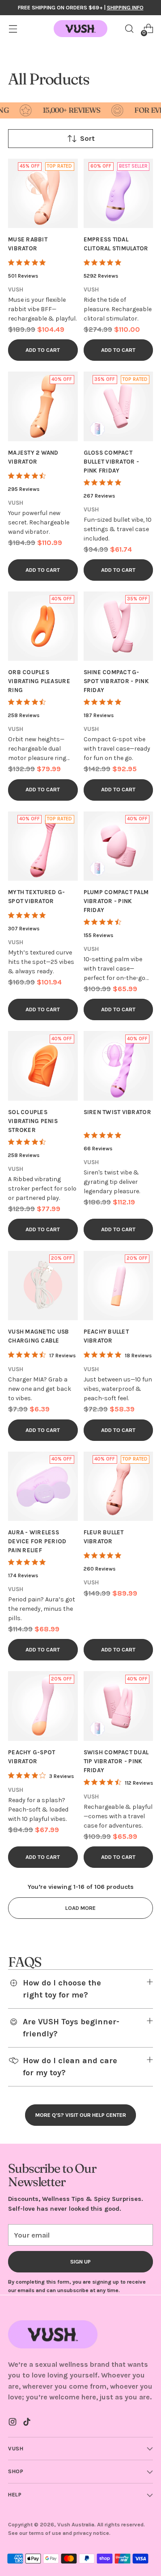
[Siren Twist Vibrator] (119, 1066)
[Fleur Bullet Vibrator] (119, 1486)
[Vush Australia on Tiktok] (28, 2423)
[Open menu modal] (13, 29)
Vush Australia (76, 2524)
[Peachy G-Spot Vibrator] (43, 1706)
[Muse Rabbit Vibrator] (43, 194)
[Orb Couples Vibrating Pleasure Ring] (43, 626)
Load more (80, 1908)
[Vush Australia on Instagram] (13, 2423)
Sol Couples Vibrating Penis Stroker (33, 1121)
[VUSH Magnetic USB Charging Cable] (43, 1286)
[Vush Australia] (80, 29)
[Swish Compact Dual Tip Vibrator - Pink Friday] (119, 1706)
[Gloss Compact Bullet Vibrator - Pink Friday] (119, 406)
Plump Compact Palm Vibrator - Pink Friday (116, 901)
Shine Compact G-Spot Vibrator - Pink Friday (116, 681)
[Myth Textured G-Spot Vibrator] (43, 846)
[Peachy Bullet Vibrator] (119, 1286)
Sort (87, 138)
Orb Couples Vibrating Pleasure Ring (39, 681)
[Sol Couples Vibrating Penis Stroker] (43, 1066)
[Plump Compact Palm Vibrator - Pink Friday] (119, 846)
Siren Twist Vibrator (117, 1112)
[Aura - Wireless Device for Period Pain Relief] (43, 1486)
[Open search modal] (129, 29)
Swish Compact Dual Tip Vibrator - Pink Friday (116, 1761)
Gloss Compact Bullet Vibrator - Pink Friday (112, 462)
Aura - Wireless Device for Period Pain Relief (37, 1541)
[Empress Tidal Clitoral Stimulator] (119, 194)
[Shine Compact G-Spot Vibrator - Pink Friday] (119, 626)
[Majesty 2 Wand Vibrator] (43, 406)
